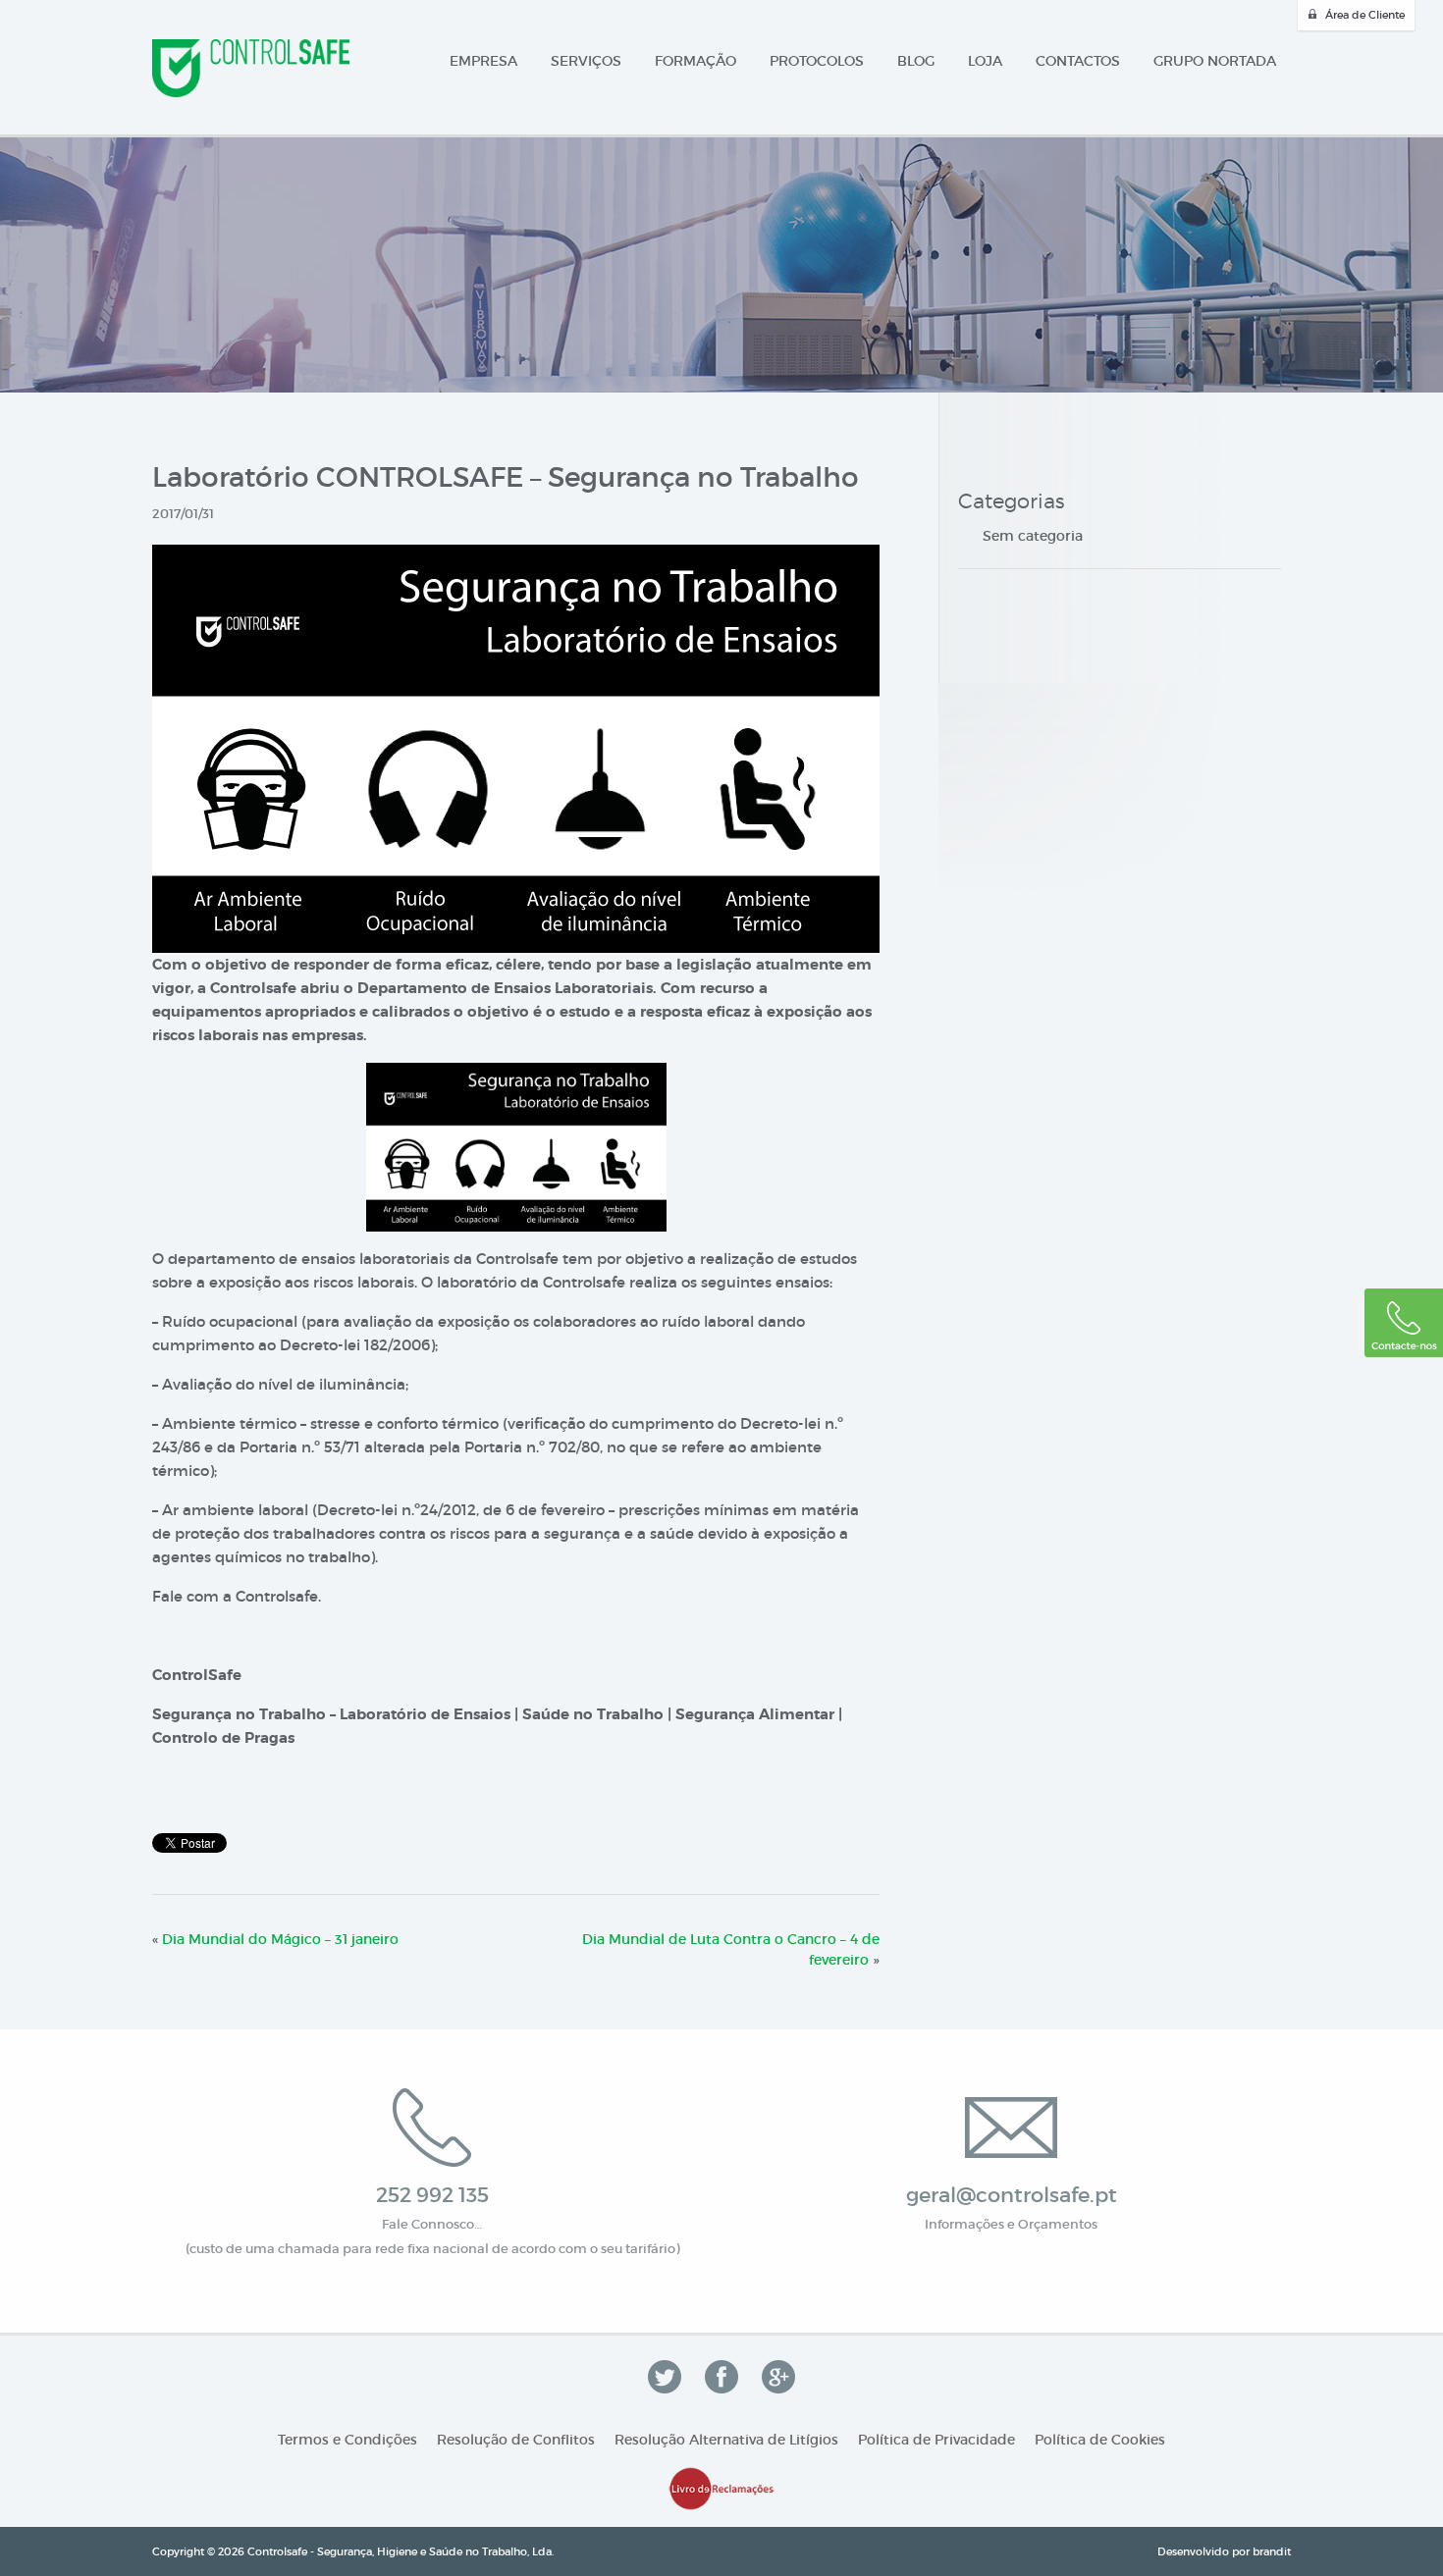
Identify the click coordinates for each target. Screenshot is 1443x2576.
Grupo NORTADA (1215, 61)
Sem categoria (1033, 536)
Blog (916, 61)
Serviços (586, 61)
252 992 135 (432, 2195)
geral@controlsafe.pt (1012, 2195)
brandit (1272, 2551)
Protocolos (817, 61)
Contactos (1078, 61)
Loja (985, 61)
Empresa (483, 61)
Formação (695, 61)
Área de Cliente (1365, 15)
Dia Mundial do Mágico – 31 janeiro (280, 1939)
